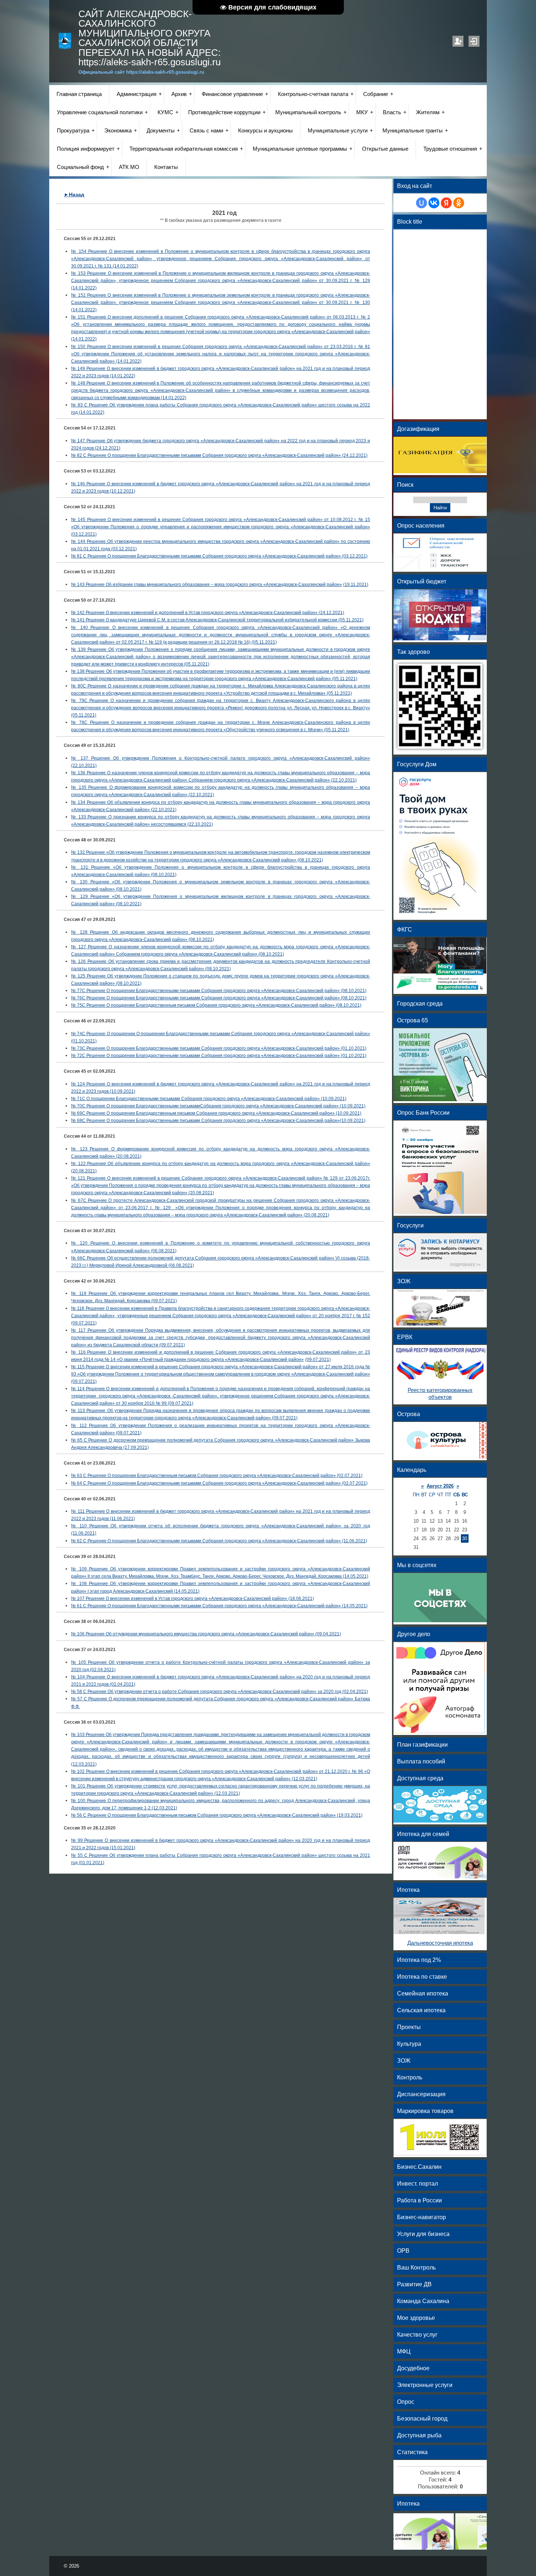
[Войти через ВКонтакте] (434, 203)
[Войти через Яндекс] (446, 203)
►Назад (74, 194)
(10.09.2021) (122, 1091)
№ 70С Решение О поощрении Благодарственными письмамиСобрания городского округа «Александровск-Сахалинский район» (205, 1106)
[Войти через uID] (422, 203)
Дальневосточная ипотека (440, 1943)
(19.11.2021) (356, 585)
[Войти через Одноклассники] (459, 203)
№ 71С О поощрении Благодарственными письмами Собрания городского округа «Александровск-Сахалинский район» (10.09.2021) (209, 1099)
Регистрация (458, 41)
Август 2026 (440, 1486)
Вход (474, 41)
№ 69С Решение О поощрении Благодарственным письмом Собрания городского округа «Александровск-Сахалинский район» (203, 1113)
